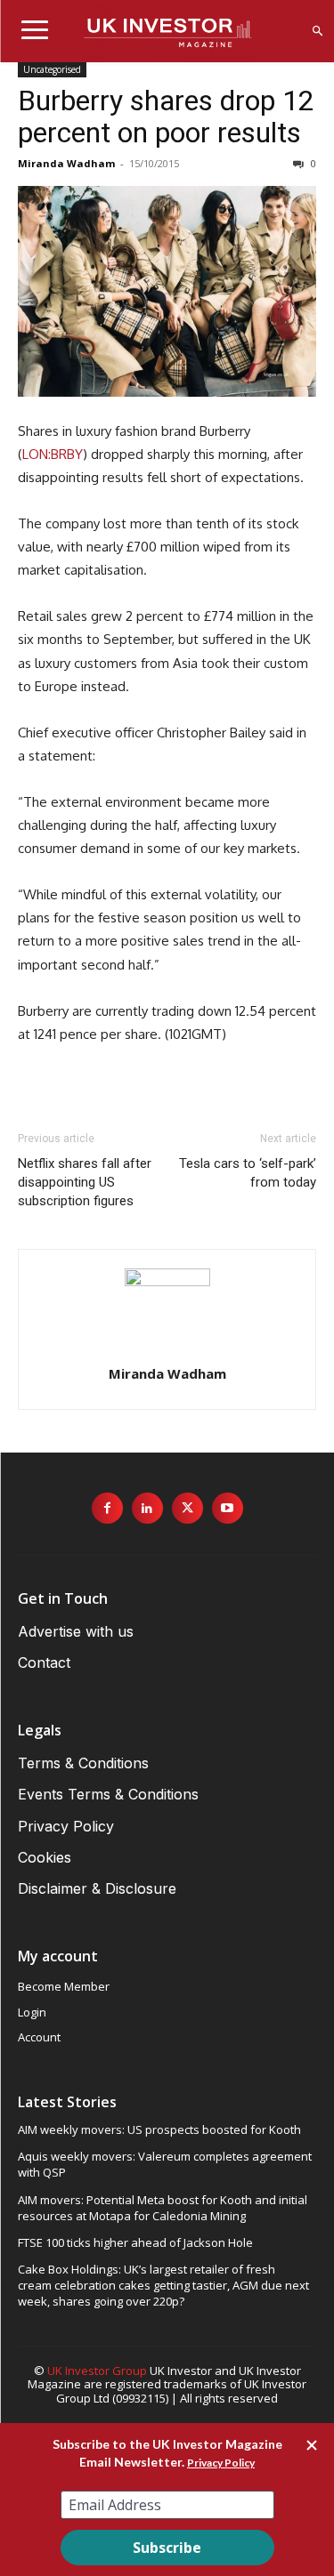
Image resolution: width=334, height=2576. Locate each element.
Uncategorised (52, 69)
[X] (187, 1508)
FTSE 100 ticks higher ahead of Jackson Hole (135, 2242)
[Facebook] (107, 1508)
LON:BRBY (53, 454)
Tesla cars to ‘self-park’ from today (248, 1173)
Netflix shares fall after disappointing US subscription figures (85, 1182)
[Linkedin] (147, 1508)
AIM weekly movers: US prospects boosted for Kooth (159, 2129)
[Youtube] (228, 1508)
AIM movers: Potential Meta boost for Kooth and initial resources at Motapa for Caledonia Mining (163, 2208)
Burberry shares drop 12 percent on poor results (166, 117)
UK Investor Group (97, 2371)
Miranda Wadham (66, 163)
